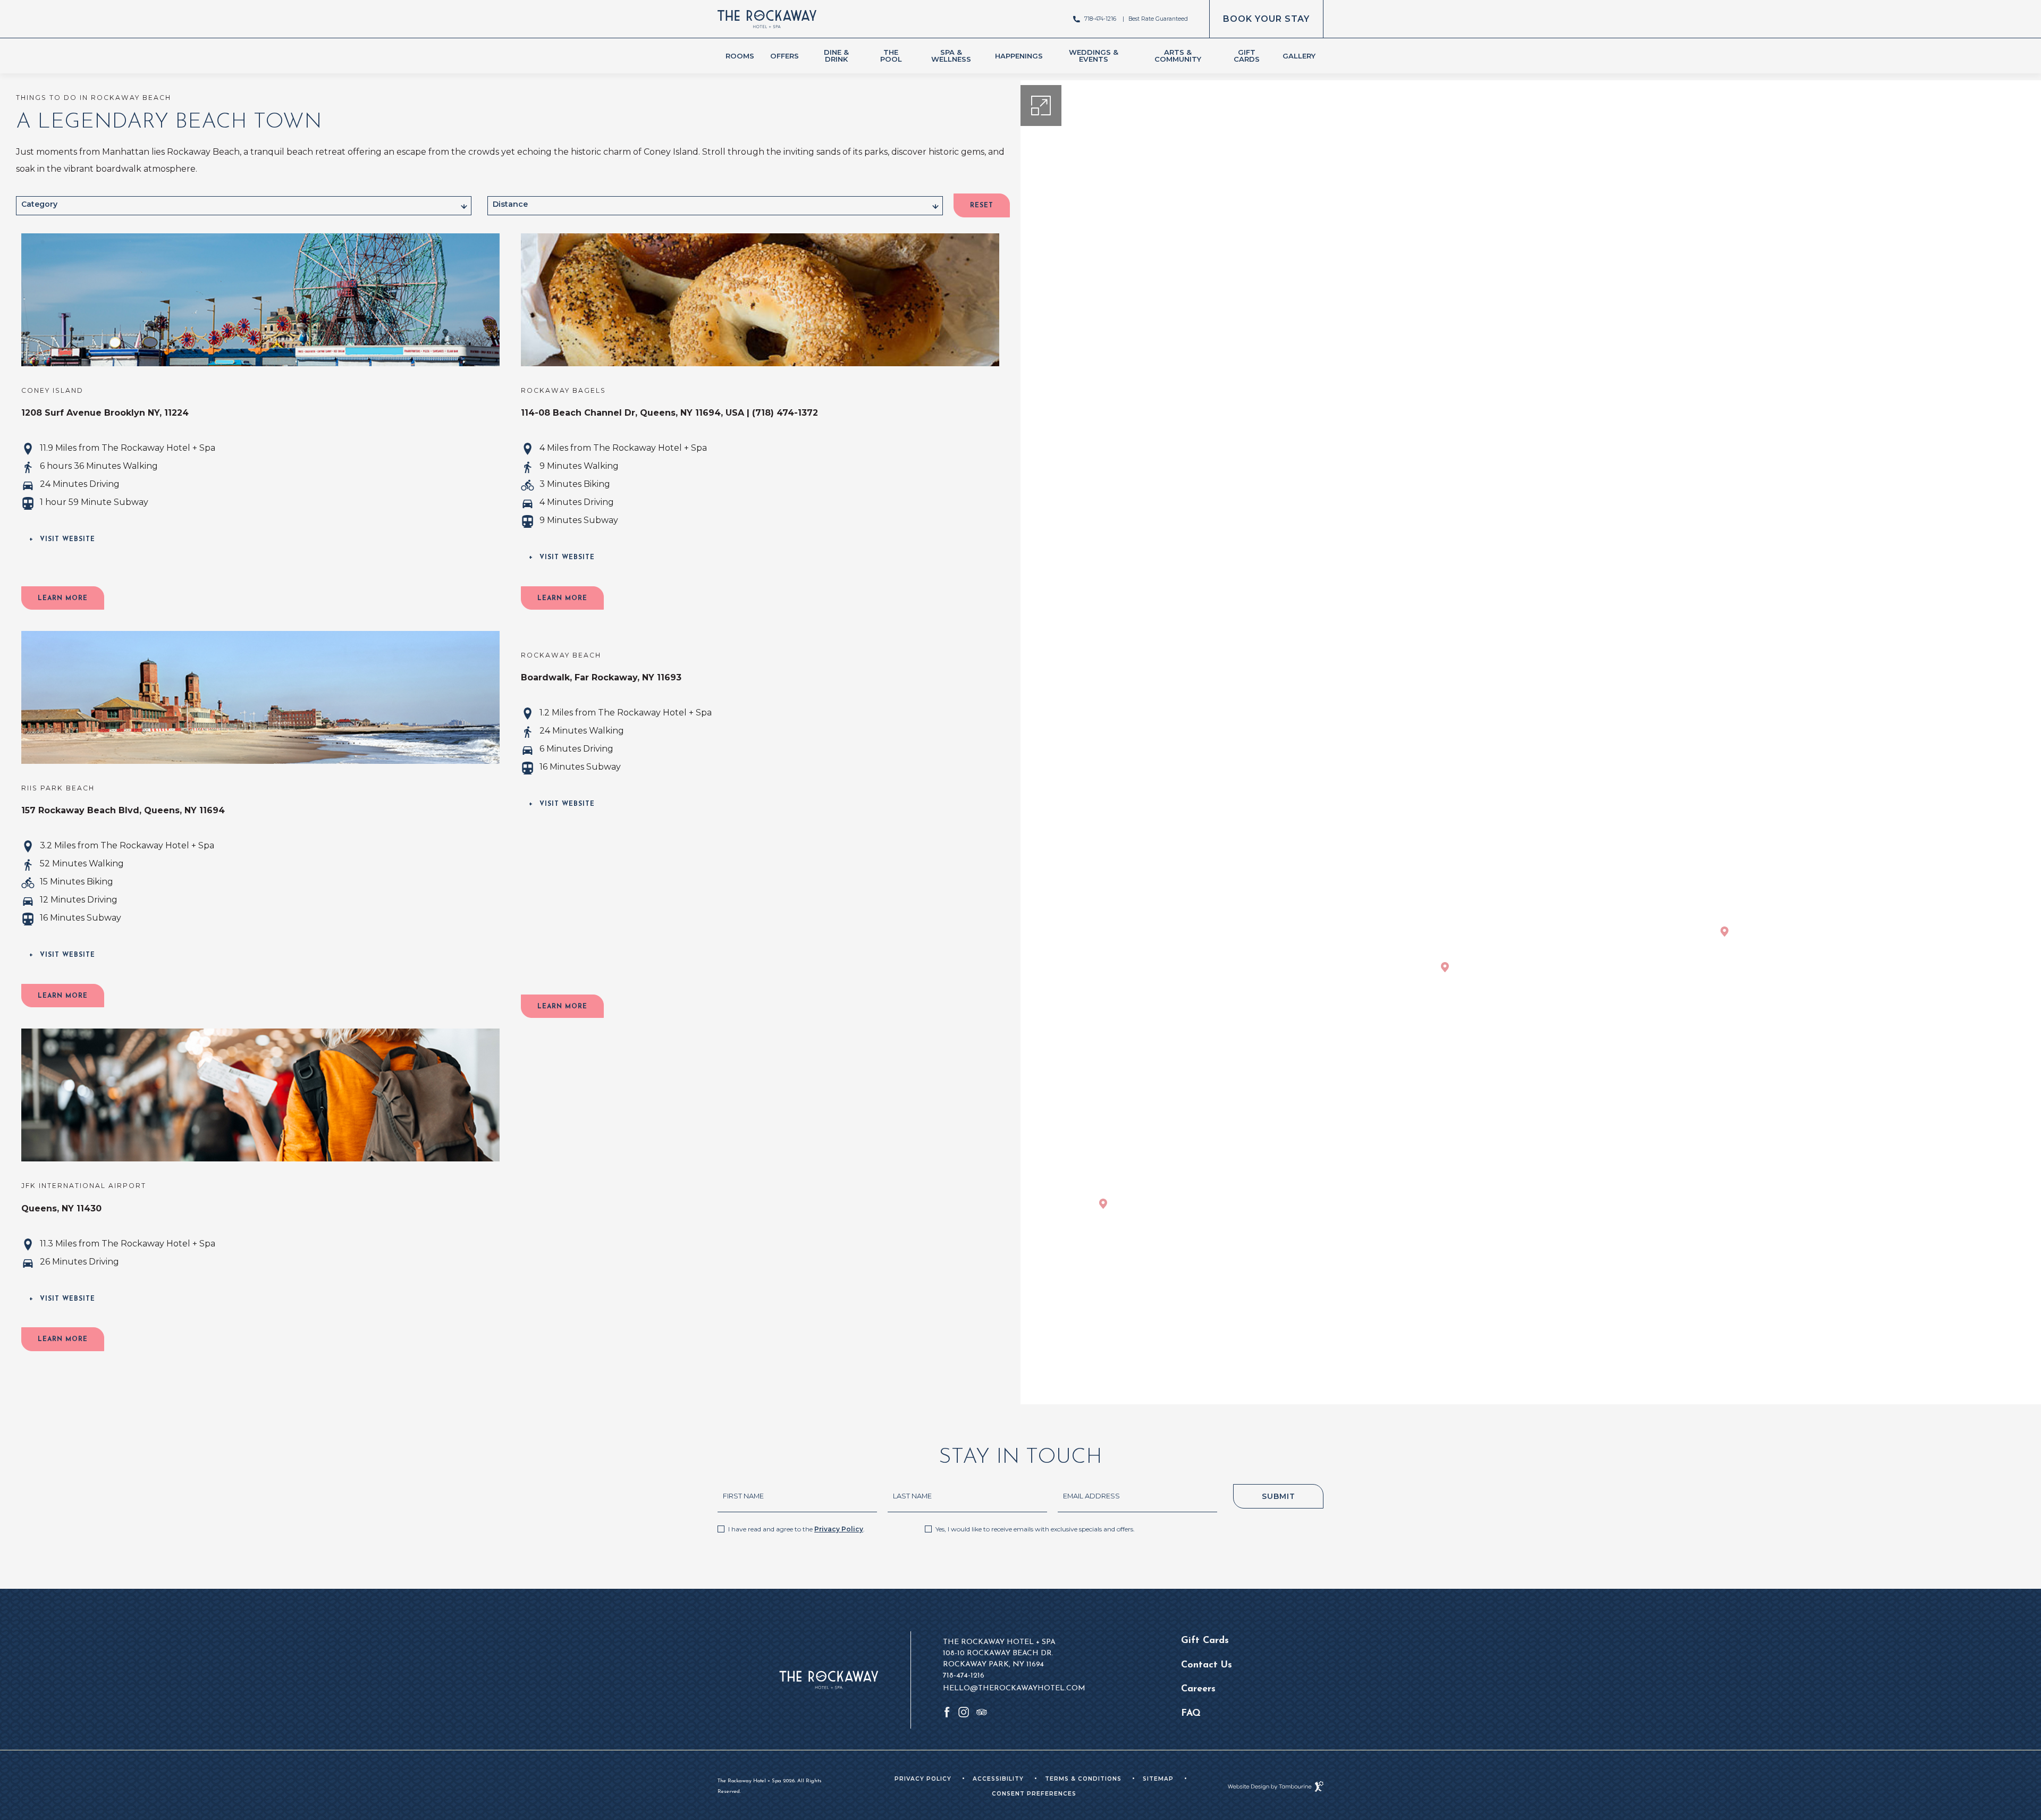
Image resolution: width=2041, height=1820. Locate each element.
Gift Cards (1247, 56)
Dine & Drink (836, 56)
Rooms (740, 56)
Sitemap (1158, 1779)
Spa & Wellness (951, 56)
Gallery (1299, 56)
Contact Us (1207, 1665)
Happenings (1019, 56)
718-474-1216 (1100, 19)
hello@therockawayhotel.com (1014, 1688)
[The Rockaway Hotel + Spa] (767, 19)
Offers (785, 56)
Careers (1198, 1689)
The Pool (891, 56)
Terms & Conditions (1083, 1779)
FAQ (1191, 1713)
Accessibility (998, 1779)
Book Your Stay (1266, 12)
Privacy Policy (839, 1529)
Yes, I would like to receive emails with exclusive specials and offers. (1035, 1529)
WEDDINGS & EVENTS (1094, 56)
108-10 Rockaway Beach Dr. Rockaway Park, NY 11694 (998, 1658)
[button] (63, 598)
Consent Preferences (1034, 1794)
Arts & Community (1178, 56)
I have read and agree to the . (796, 1529)
